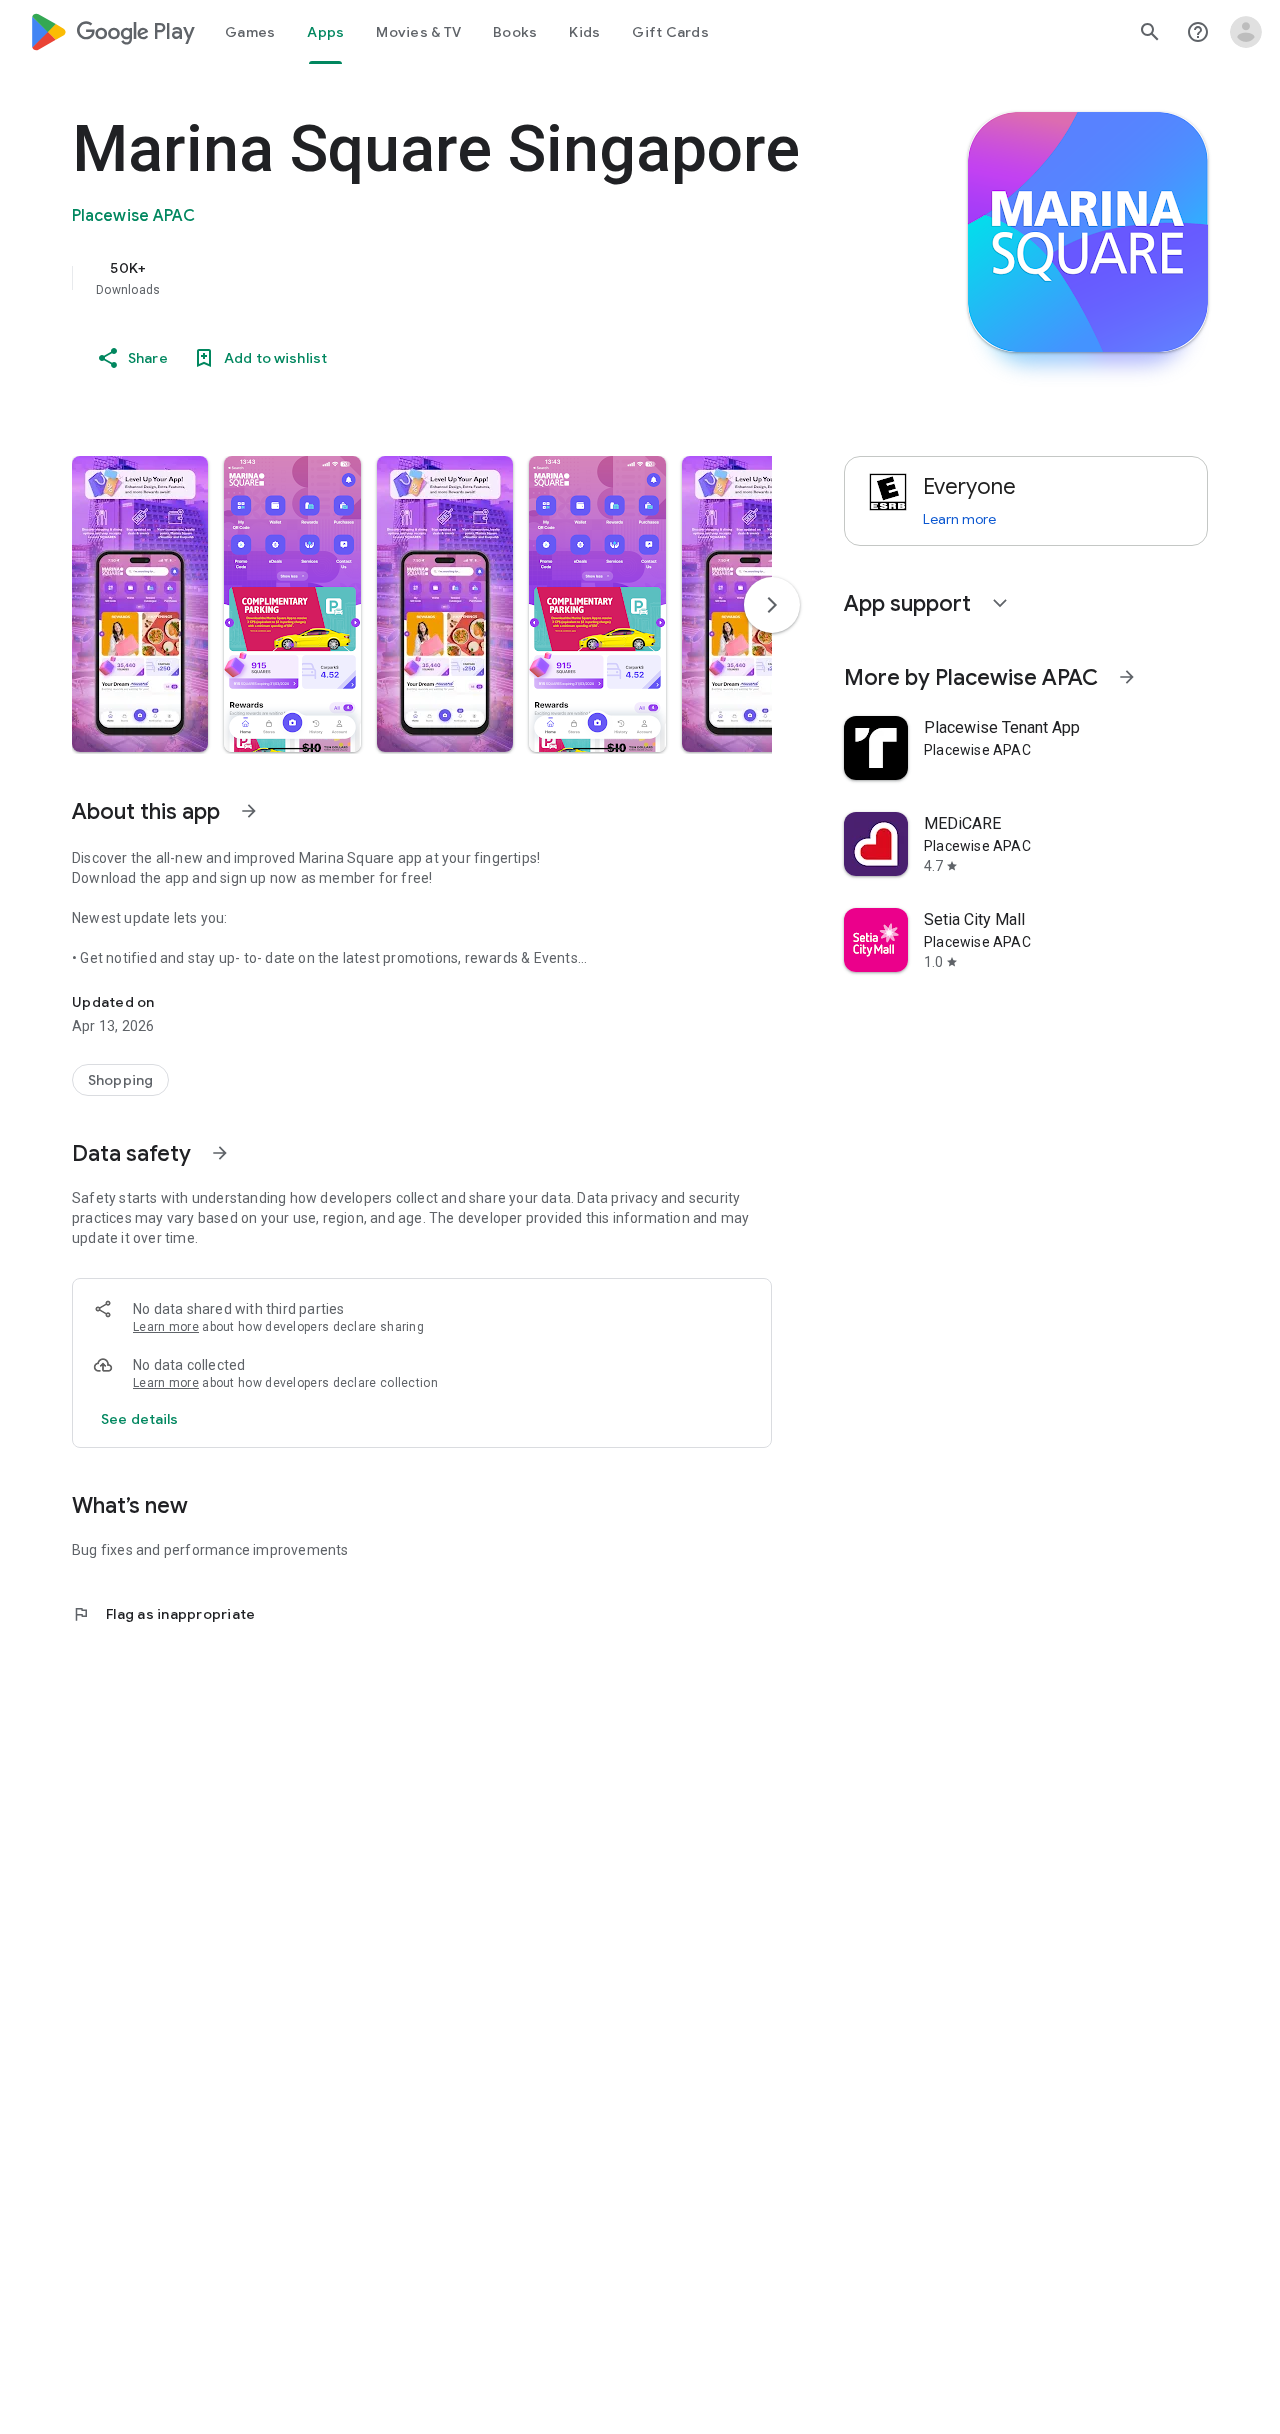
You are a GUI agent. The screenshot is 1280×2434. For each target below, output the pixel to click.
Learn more (166, 1327)
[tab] (250, 32)
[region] (472, 278)
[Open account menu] (1246, 32)
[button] (140, 604)
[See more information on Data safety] (220, 1153)
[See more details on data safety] (140, 1419)
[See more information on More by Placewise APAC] (1127, 677)
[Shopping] (120, 1080)
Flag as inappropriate (163, 1614)
